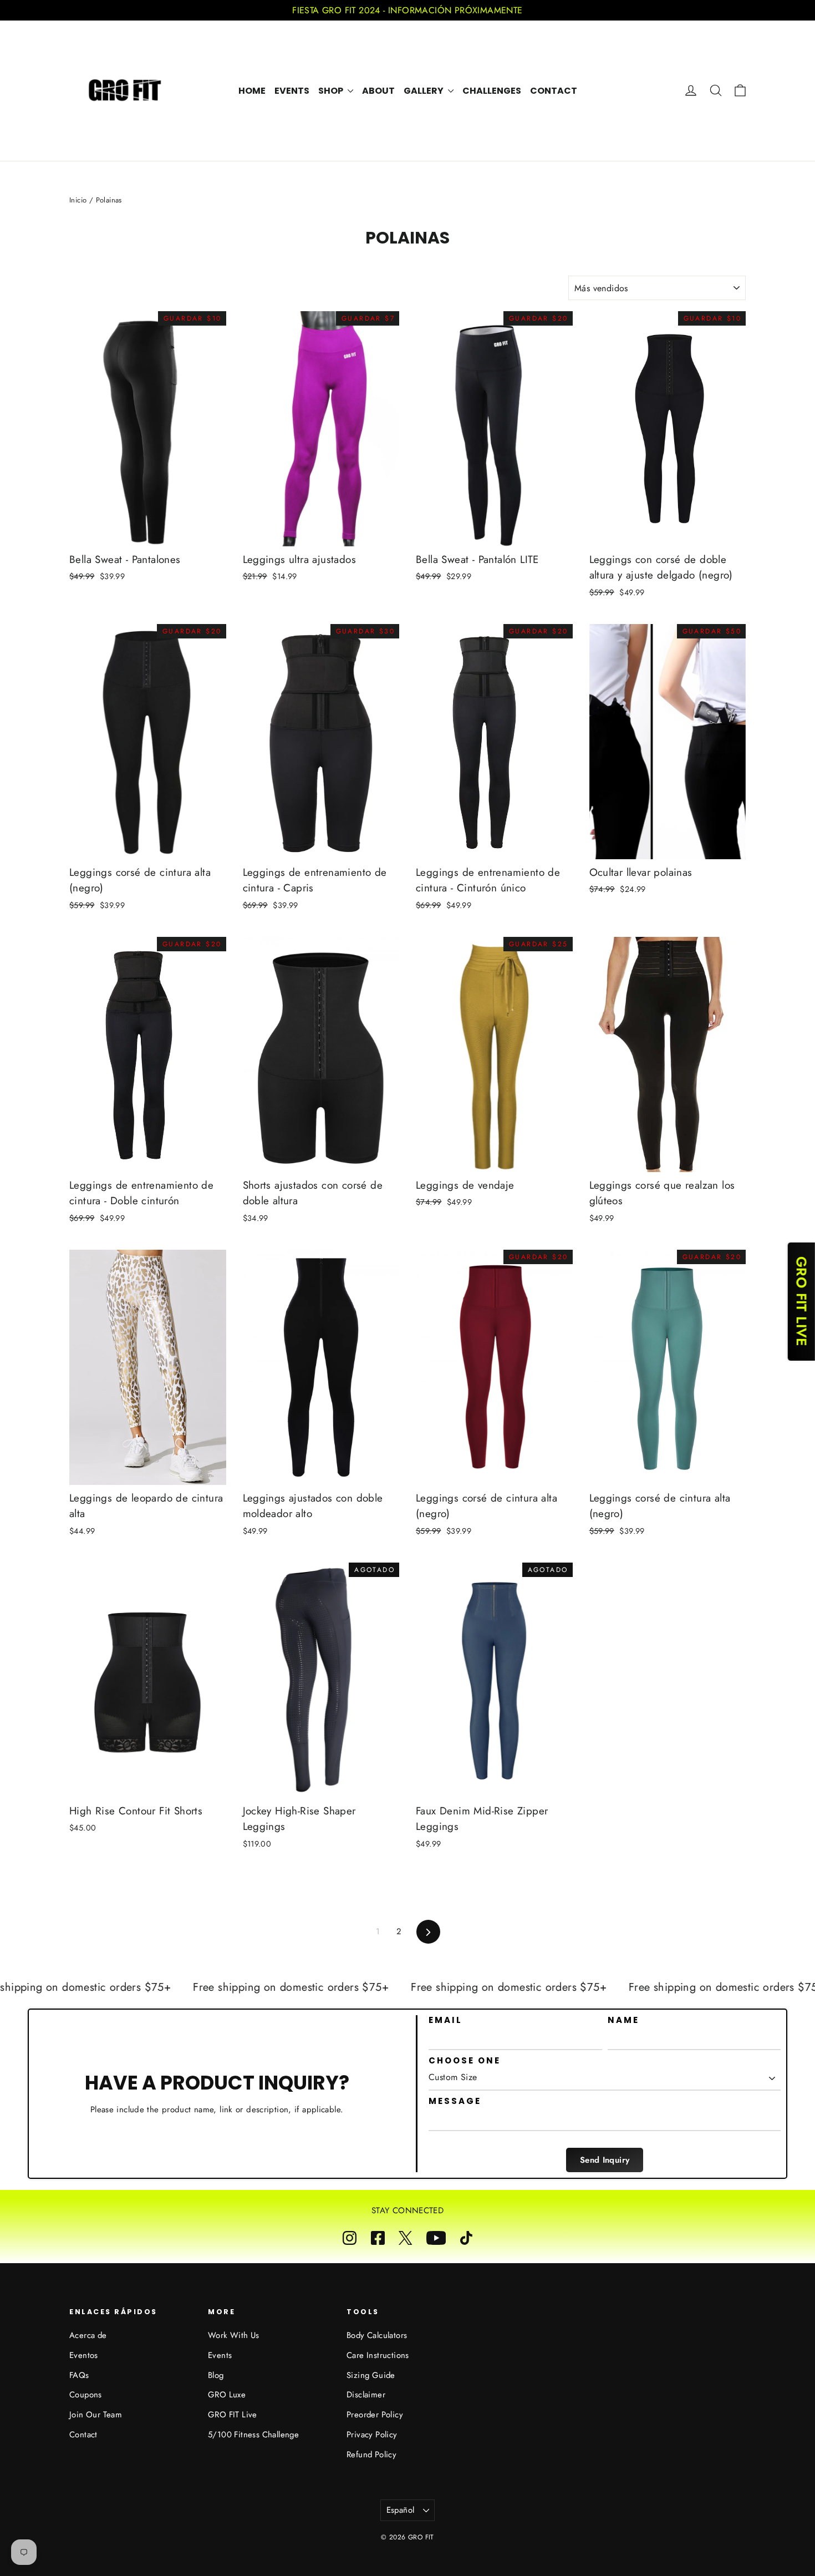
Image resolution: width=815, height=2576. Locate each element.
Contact (554, 91)
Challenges (492, 91)
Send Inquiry (605, 2160)
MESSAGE (455, 2101)
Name (623, 2020)
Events (292, 91)
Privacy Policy (372, 2435)
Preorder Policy (375, 2415)
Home (252, 91)
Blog (216, 2375)
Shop (332, 91)
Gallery (424, 91)
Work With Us (234, 2335)
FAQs (79, 2375)
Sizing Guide (371, 2375)
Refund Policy (371, 2455)
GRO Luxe (227, 2395)
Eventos (84, 2355)
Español (401, 2510)
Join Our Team (96, 2415)
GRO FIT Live (233, 2415)
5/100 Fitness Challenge (253, 2435)
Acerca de (88, 2335)
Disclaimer (366, 2395)
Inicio (78, 200)
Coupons (86, 2395)
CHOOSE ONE (465, 2061)
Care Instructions (378, 2355)
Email (445, 2020)
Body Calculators (377, 2335)
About (378, 91)
